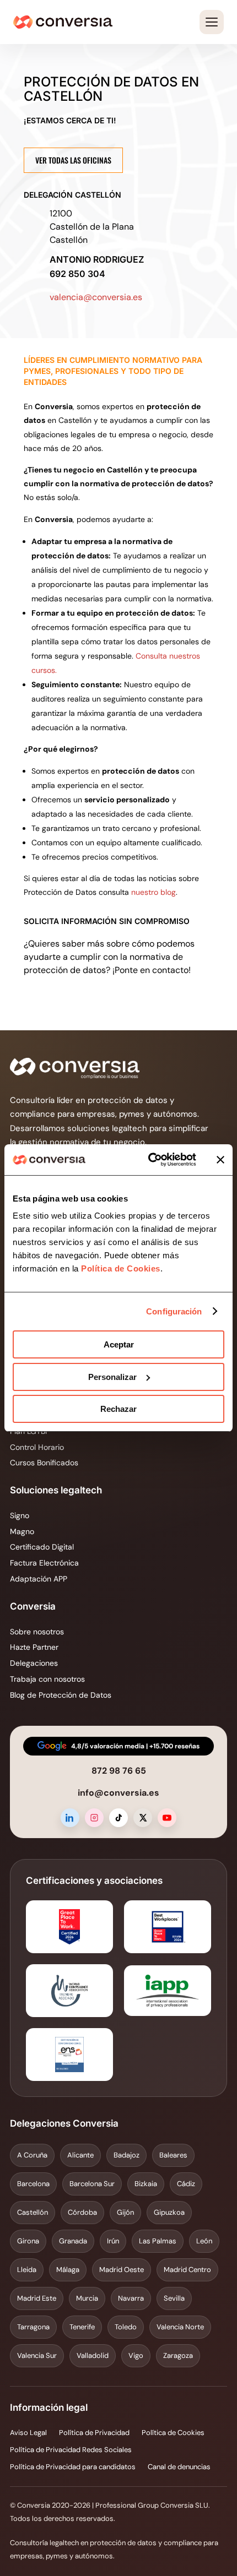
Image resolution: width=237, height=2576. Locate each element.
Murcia (87, 2298)
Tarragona (33, 2327)
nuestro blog (153, 892)
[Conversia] (63, 22)
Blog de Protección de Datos (61, 1695)
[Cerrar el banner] (220, 1160)
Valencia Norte (180, 2327)
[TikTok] (118, 1818)
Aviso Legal (28, 2433)
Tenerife (82, 2327)
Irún (113, 2241)
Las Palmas (158, 2241)
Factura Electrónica (44, 1563)
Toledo (126, 2327)
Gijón (125, 2212)
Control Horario (37, 1447)
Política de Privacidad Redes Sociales (71, 2450)
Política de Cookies (120, 1268)
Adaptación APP (39, 1579)
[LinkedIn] (70, 1818)
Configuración (174, 1311)
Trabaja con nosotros (47, 1679)
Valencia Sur (37, 2355)
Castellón (33, 2212)
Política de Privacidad (94, 2433)
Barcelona (33, 2184)
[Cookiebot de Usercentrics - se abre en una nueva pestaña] (149, 1160)
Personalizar (112, 1377)
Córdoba (82, 2212)
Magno (22, 1531)
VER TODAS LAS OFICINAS (73, 160)
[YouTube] (167, 1818)
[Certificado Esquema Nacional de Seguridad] (69, 2055)
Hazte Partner (34, 1647)
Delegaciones (34, 1663)
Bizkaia (146, 2184)
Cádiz (186, 2184)
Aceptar (119, 1344)
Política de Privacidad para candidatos (73, 2467)
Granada (73, 2241)
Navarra (131, 2298)
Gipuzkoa (169, 2212)
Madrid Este (37, 2298)
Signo (20, 1515)
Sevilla (174, 2298)
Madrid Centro (187, 2270)
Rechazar (118, 1409)
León (204, 2241)
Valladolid (93, 2355)
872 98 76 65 (119, 1771)
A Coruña (32, 2155)
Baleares (173, 2155)
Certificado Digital (42, 1547)
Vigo (136, 2355)
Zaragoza (178, 2355)
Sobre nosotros (37, 1632)
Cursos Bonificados (44, 1463)
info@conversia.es (118, 1793)
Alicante (80, 2155)
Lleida (27, 2270)
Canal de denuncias (179, 2467)
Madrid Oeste (122, 2270)
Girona (28, 2241)
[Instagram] (94, 1818)
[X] (143, 1818)
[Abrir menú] (212, 22)
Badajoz (126, 2155)
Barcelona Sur (92, 2184)
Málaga (68, 2270)
